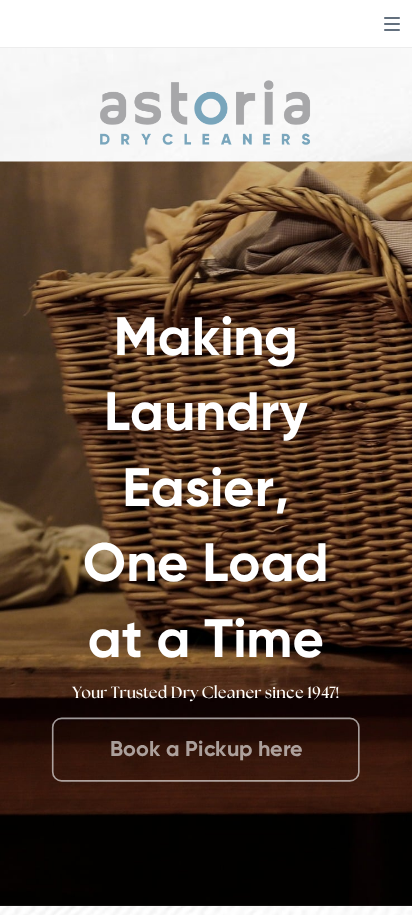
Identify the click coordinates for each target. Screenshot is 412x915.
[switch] (392, 24)
